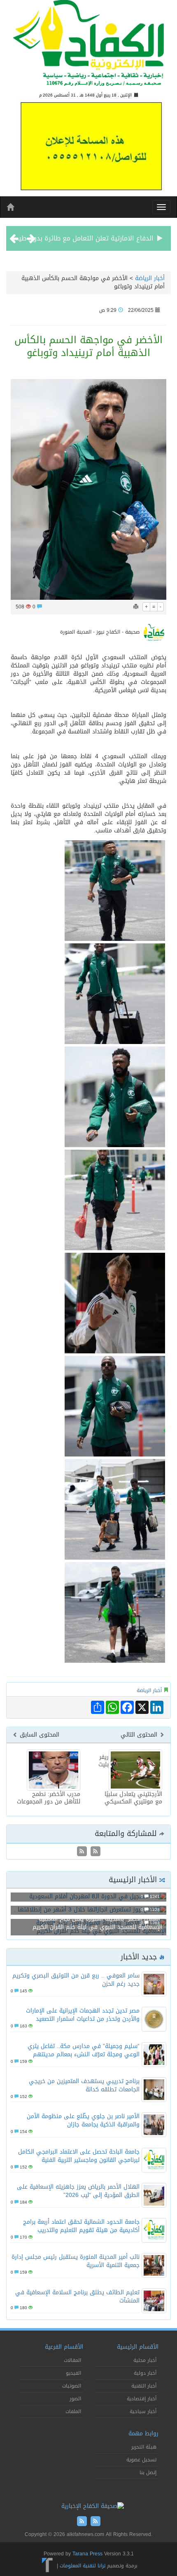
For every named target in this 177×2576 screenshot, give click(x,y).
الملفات (73, 2411)
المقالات (72, 2360)
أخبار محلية (145, 2360)
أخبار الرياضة (150, 278)
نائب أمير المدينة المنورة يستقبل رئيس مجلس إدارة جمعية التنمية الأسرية (76, 2261)
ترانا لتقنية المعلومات (83, 2566)
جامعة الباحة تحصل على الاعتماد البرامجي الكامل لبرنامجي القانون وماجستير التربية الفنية (79, 2156)
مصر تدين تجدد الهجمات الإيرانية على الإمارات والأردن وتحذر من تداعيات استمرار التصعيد (83, 2015)
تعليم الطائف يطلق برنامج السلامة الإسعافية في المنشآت (77, 2297)
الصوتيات (72, 2386)
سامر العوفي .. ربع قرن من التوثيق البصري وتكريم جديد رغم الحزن (76, 1980)
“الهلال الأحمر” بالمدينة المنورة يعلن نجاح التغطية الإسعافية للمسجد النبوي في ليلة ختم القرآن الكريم (97, 1923)
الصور (75, 2399)
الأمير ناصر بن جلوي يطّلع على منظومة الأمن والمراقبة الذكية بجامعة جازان (83, 2120)
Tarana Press (87, 2554)
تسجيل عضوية (141, 2460)
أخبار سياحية (143, 2411)
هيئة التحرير (144, 2447)
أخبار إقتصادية (142, 2399)
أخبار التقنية (144, 2386)
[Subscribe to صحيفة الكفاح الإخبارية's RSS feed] (94, 1852)
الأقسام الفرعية (64, 2347)
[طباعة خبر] (136, 607)
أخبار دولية (145, 2373)
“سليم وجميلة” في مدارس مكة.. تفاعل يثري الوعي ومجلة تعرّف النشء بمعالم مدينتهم (84, 2050)
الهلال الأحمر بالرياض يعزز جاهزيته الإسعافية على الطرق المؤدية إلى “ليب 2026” (78, 2191)
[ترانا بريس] (48, 2566)
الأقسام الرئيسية (138, 2347)
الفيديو (73, 2373)
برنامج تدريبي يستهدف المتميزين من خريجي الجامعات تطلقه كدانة (84, 2085)
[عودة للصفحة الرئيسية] (88, 47)
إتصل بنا (148, 2472)
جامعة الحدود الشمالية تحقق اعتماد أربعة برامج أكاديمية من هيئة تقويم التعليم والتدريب (81, 2226)
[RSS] (82, 1852)
